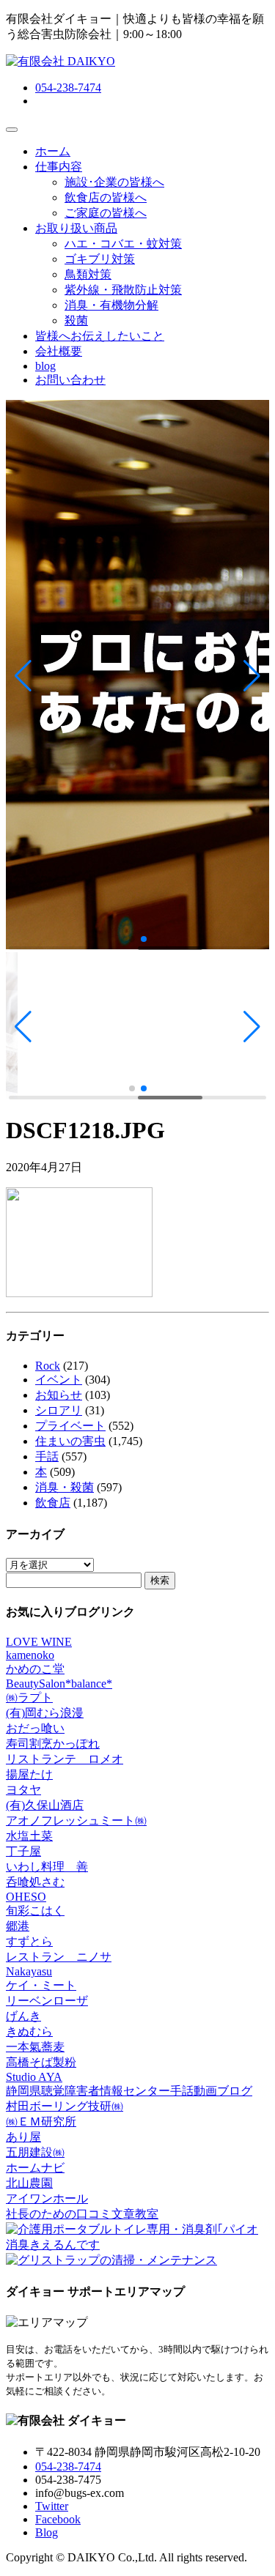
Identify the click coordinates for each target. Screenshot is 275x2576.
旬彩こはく (35, 1911)
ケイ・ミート (41, 1985)
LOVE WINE (39, 1642)
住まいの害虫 (70, 1441)
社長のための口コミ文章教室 (82, 2214)
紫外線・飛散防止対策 (123, 290)
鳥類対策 (88, 274)
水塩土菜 (29, 1836)
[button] (23, 676)
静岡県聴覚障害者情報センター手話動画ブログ (129, 2091)
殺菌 (76, 320)
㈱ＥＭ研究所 (41, 2122)
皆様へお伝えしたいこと (100, 336)
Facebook (58, 2519)
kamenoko (30, 1655)
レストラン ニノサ (59, 1957)
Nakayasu (29, 1971)
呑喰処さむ (35, 1882)
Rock (48, 1366)
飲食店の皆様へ (106, 197)
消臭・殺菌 (65, 1487)
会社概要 (59, 351)
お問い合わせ (70, 380)
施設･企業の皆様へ (114, 182)
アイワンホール (47, 2198)
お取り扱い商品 (76, 228)
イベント (59, 1380)
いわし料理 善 (47, 1867)
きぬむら (29, 2031)
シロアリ (59, 1410)
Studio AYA (34, 2077)
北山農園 (29, 2183)
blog (45, 366)
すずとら (29, 1941)
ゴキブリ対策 (100, 259)
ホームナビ (35, 2168)
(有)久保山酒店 (45, 1805)
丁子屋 (23, 1851)
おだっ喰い (35, 1728)
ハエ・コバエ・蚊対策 (123, 244)
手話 (47, 1456)
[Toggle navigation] (12, 130)
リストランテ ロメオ (65, 1759)
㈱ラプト (29, 1697)
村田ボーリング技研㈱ (65, 2106)
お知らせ (59, 1395)
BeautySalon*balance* (59, 1684)
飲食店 (53, 1503)
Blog (47, 2532)
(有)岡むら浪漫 (45, 1713)
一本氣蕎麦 (35, 2047)
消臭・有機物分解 (111, 305)
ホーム (53, 151)
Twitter (52, 2506)
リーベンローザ (47, 2001)
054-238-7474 (68, 88)
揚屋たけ (29, 1774)
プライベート (70, 1426)
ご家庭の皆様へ (106, 213)
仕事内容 (59, 167)
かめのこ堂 (35, 1669)
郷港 (18, 1926)
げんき (23, 2016)
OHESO (26, 1897)
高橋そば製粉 (41, 2062)
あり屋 (23, 2137)
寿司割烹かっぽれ (53, 1744)
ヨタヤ (23, 1790)
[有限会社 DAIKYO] (60, 61)
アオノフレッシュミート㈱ (76, 1820)
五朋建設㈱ (35, 2152)
